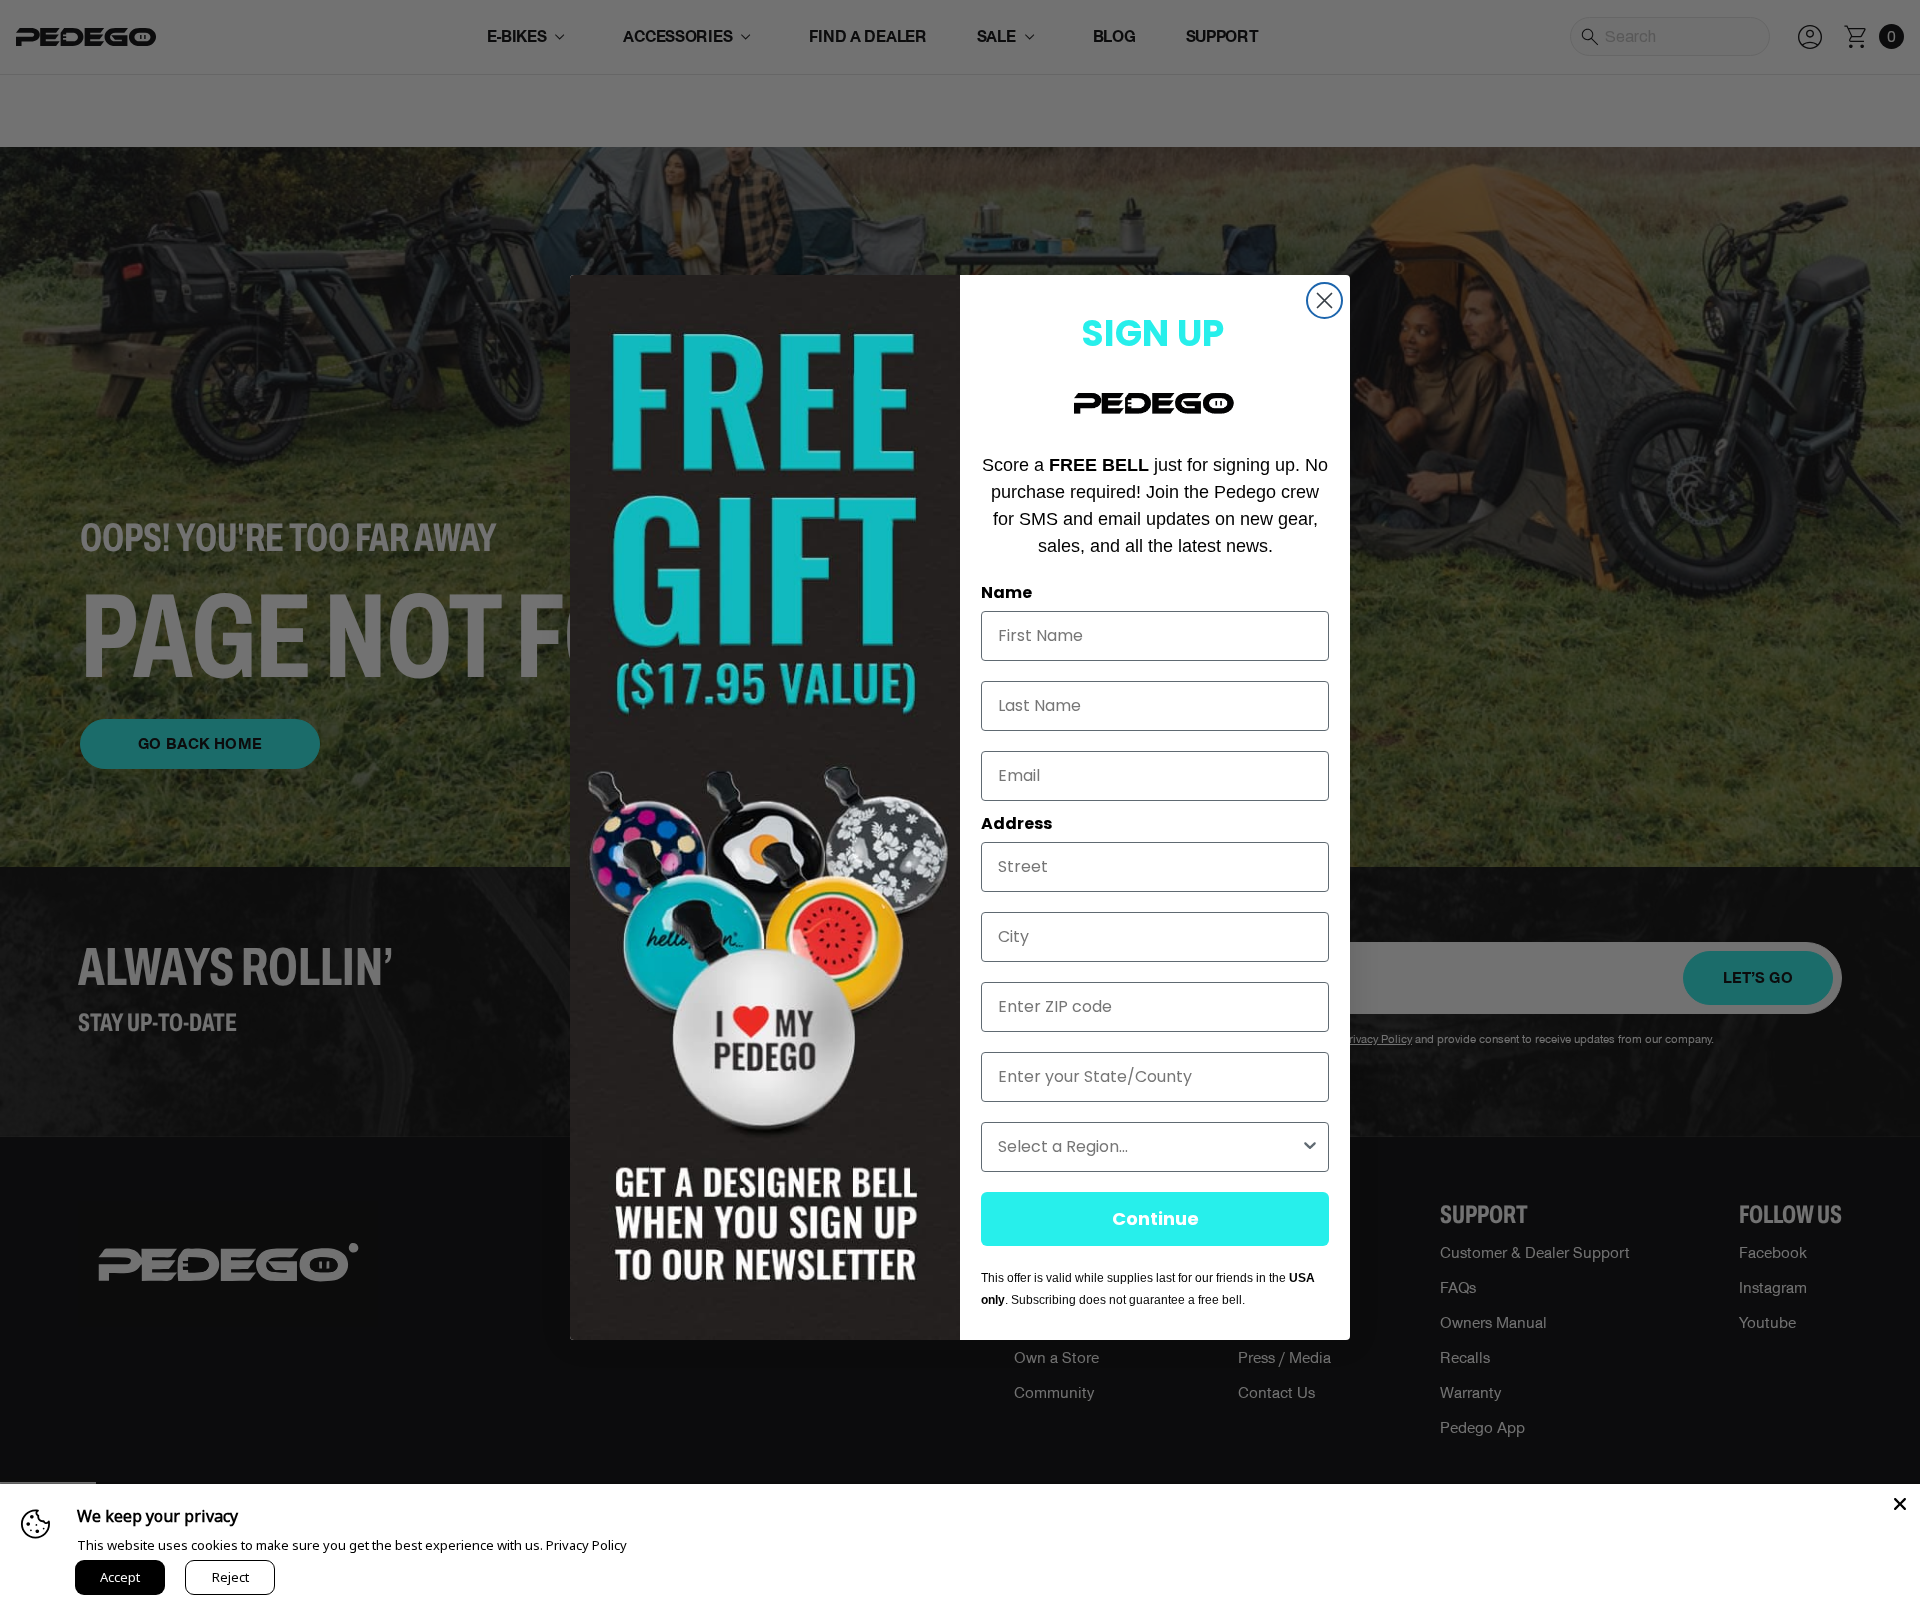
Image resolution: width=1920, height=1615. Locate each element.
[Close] (1900, 1504)
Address (1016, 823)
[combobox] (1149, 1147)
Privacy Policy (586, 1545)
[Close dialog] (1324, 300)
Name (1006, 592)
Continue (1155, 1218)
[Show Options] (1310, 1147)
